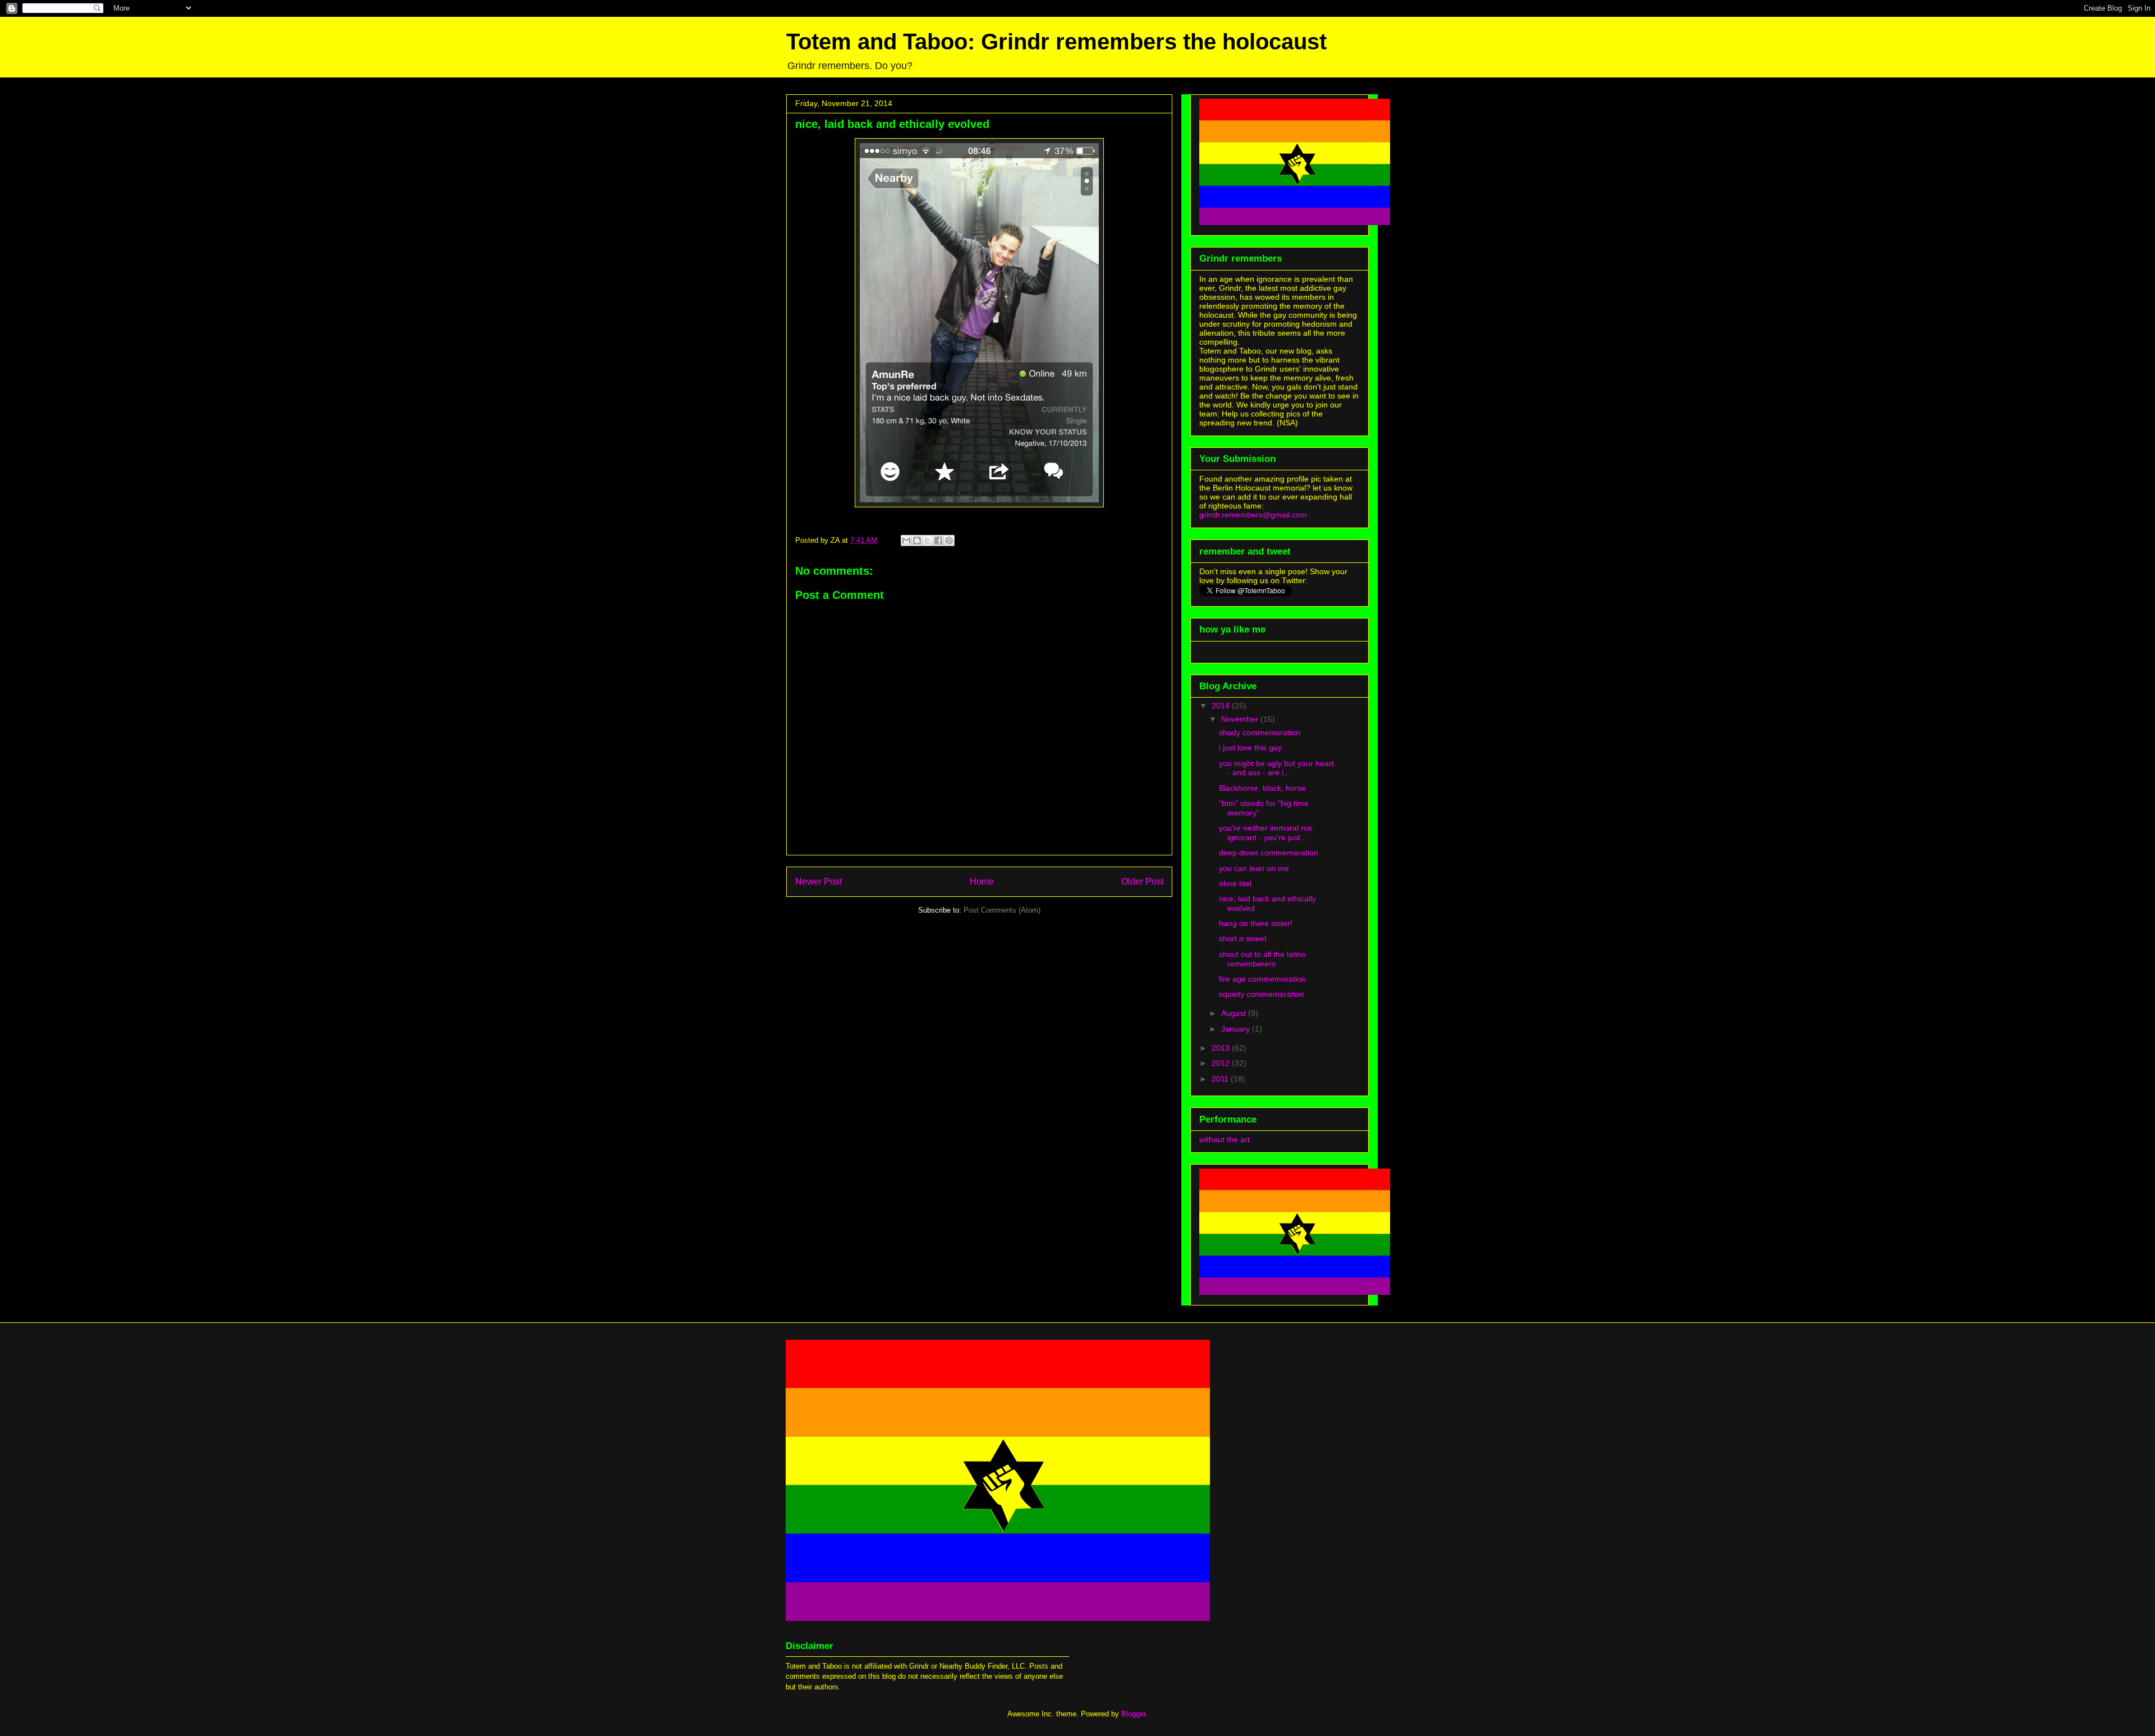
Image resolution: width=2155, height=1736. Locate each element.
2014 (1222, 706)
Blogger (1133, 1714)
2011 (1221, 1079)
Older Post (1142, 881)
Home (982, 881)
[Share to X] (928, 541)
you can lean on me (1254, 868)
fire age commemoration (1262, 979)
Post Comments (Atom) (1002, 910)
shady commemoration (1260, 732)
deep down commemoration (1269, 853)
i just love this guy (1250, 748)
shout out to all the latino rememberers (1262, 959)
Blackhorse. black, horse (1262, 788)
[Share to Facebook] (938, 541)
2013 (1222, 1048)
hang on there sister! (1256, 923)
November (1241, 719)
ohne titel (1235, 883)
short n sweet (1243, 938)
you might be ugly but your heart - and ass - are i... (1276, 768)
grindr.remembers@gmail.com (1253, 515)
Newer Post (819, 881)
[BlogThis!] (917, 541)
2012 (1222, 1063)
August (1235, 1013)
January (1237, 1029)
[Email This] (906, 541)
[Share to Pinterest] (949, 541)
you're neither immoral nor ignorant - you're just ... (1266, 833)
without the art (1225, 1139)
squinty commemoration (1262, 994)
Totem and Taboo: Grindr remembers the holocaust (1056, 42)
